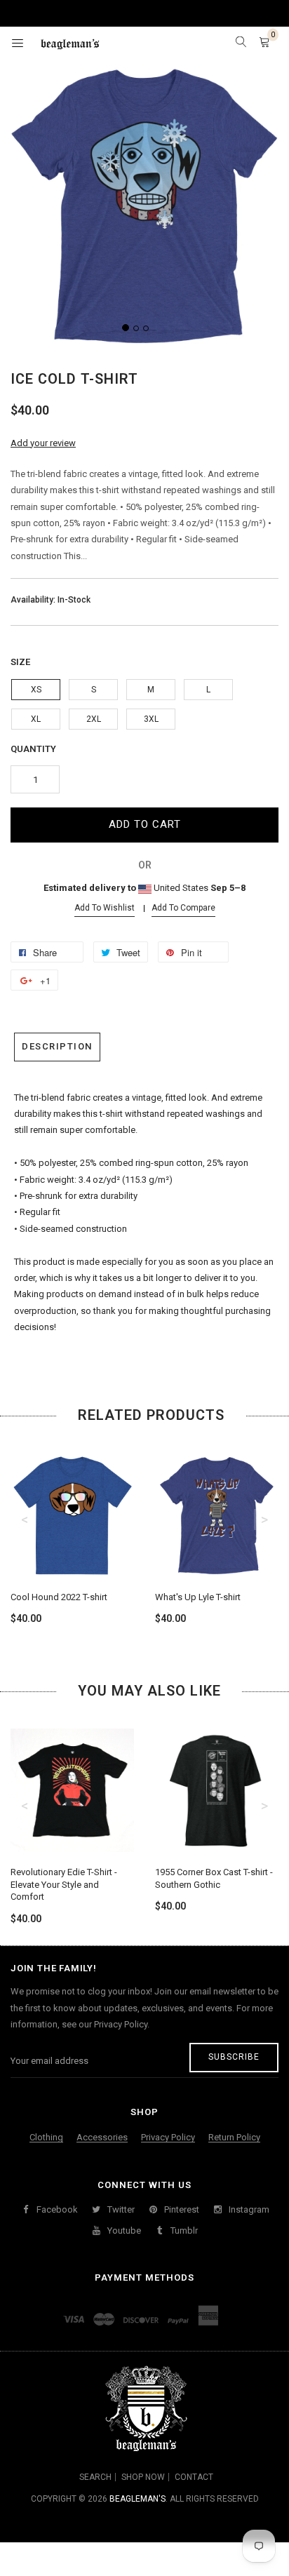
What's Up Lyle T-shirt (198, 1597)
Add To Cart (145, 824)
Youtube (123, 2230)
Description (57, 1046)
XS (36, 690)
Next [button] (264, 1520)
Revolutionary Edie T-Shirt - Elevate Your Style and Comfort (64, 1884)
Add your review (43, 443)
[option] (72, 1527)
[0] (264, 43)
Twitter (120, 2209)
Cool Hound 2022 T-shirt (59, 1597)
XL (36, 719)
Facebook (56, 2209)
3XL (151, 719)
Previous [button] (25, 1520)
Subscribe (234, 2057)
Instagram (248, 2209)
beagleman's (137, 2499)
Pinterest (181, 2209)
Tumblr (183, 2230)
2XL (94, 719)
